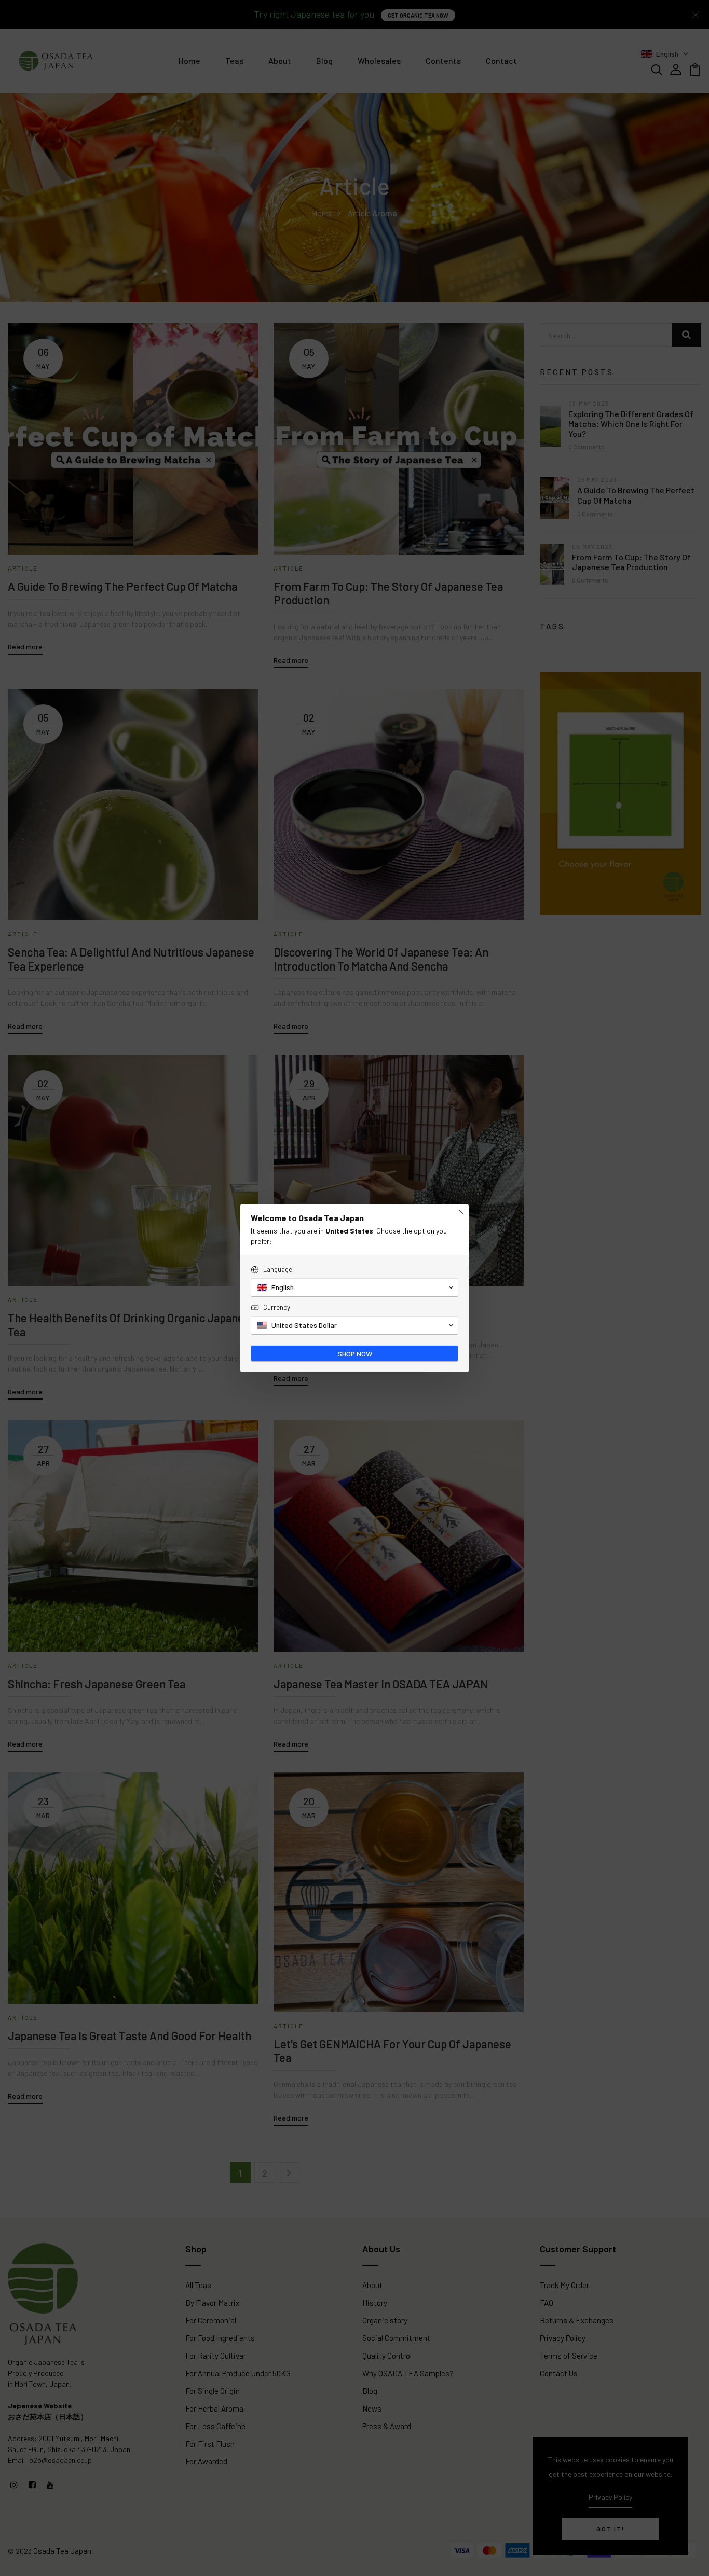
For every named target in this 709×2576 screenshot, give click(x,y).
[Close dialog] (461, 1212)
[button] (354, 1287)
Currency (277, 1307)
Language (278, 1269)
